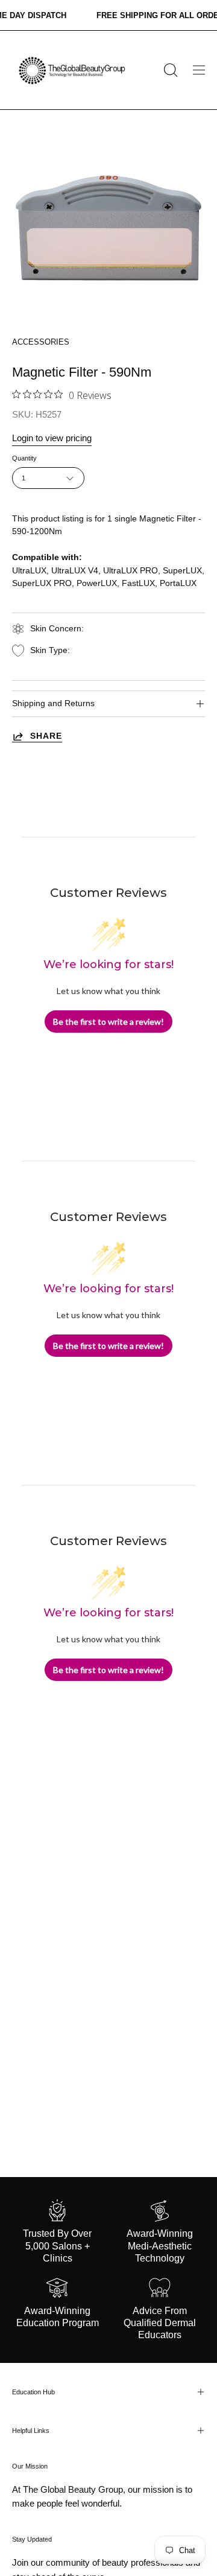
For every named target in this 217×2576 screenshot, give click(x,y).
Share (46, 736)
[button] (169, 70)
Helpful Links (31, 2431)
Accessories (41, 342)
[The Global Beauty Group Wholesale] (71, 70)
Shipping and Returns (53, 703)
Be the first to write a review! (108, 1022)
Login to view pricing (52, 438)
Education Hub (33, 2392)
